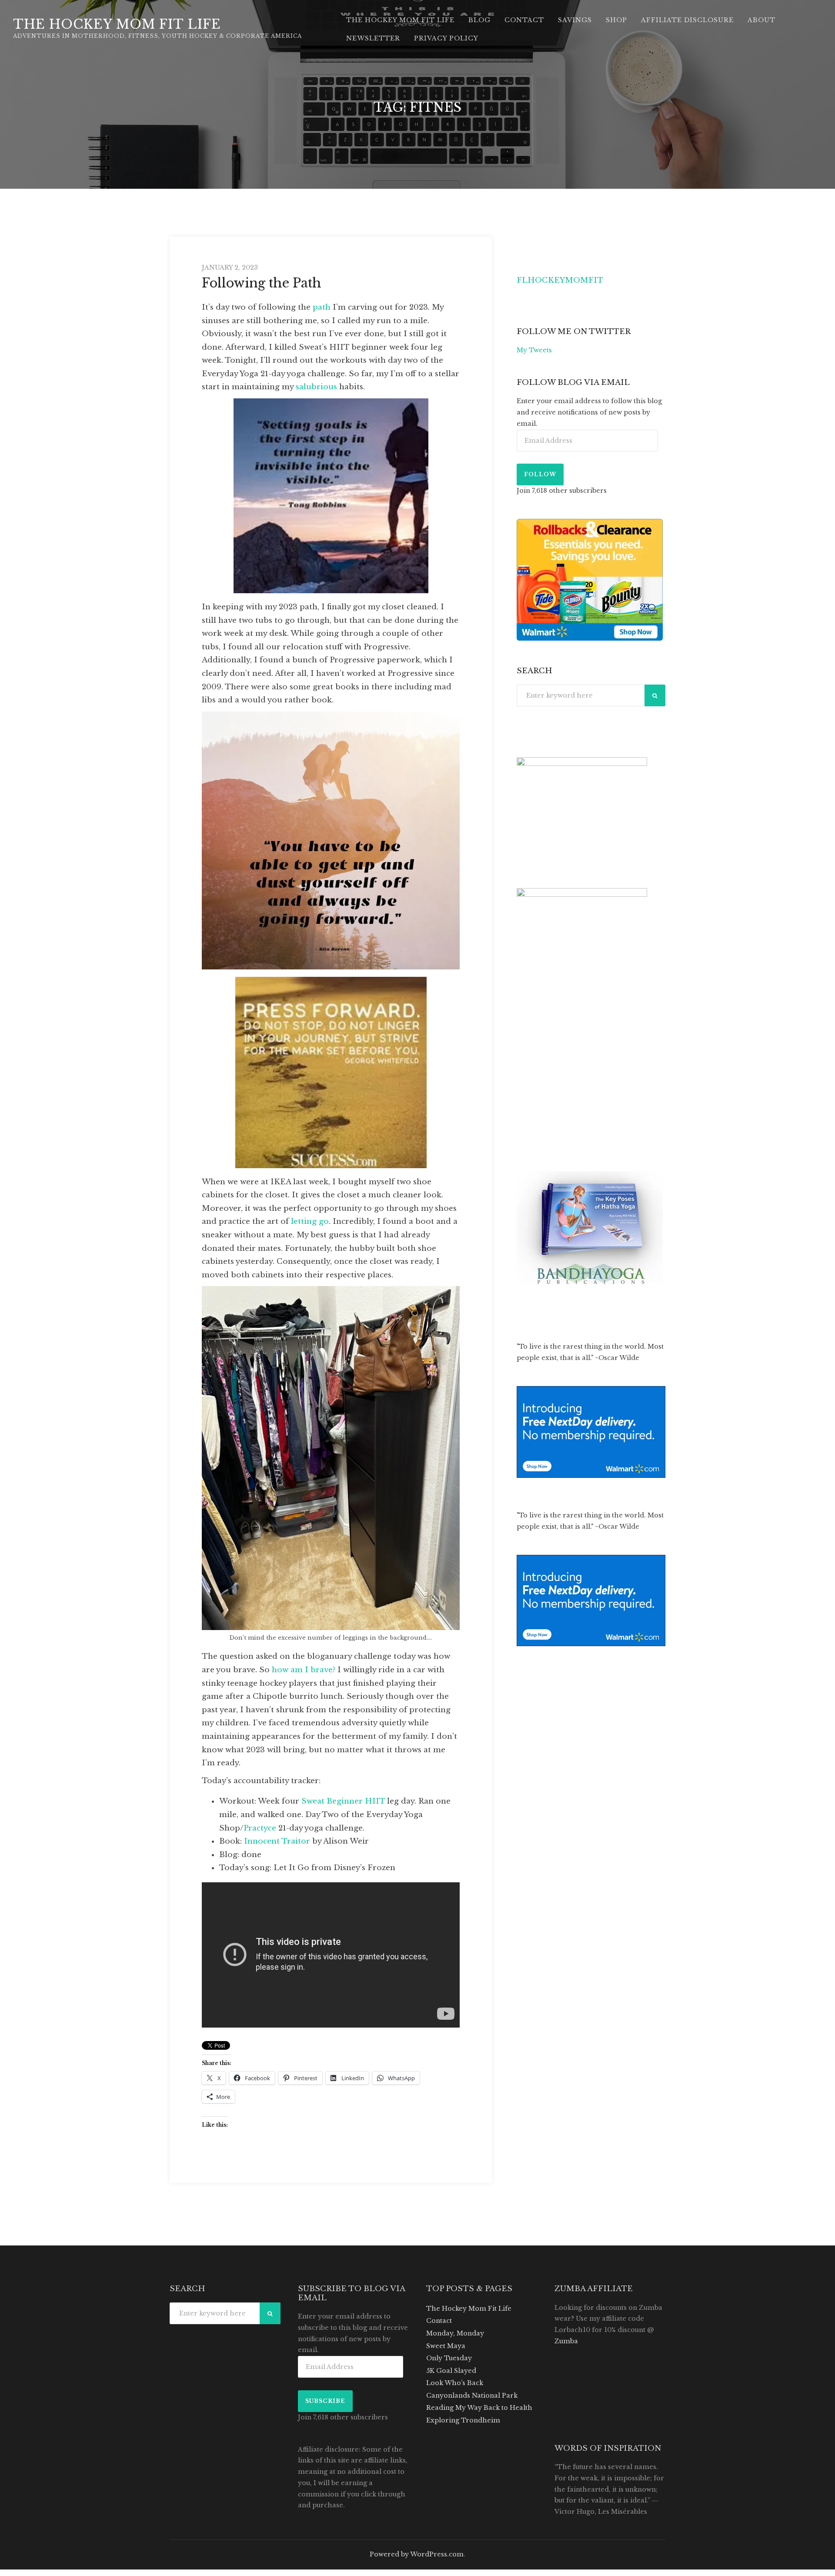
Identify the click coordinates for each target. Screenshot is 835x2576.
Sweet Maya (446, 2346)
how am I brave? (304, 1670)
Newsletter (373, 38)
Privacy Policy (446, 38)
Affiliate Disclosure (687, 20)
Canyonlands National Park (472, 2396)
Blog (479, 20)
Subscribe (325, 2401)
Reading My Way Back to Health (479, 2408)
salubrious (316, 387)
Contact (524, 20)
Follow (540, 474)
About (762, 20)
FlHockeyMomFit (560, 280)
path (322, 307)
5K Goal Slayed (451, 2371)
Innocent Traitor (277, 1841)
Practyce (260, 1828)
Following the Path (262, 283)
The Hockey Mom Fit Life (117, 24)
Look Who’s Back (455, 2383)
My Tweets (534, 350)
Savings (575, 20)
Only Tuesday (449, 2358)
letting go (310, 1221)
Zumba (566, 2341)
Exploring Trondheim (463, 2420)
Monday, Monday (455, 2333)
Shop (616, 20)
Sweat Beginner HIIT (343, 1801)
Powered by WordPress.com (417, 2554)
